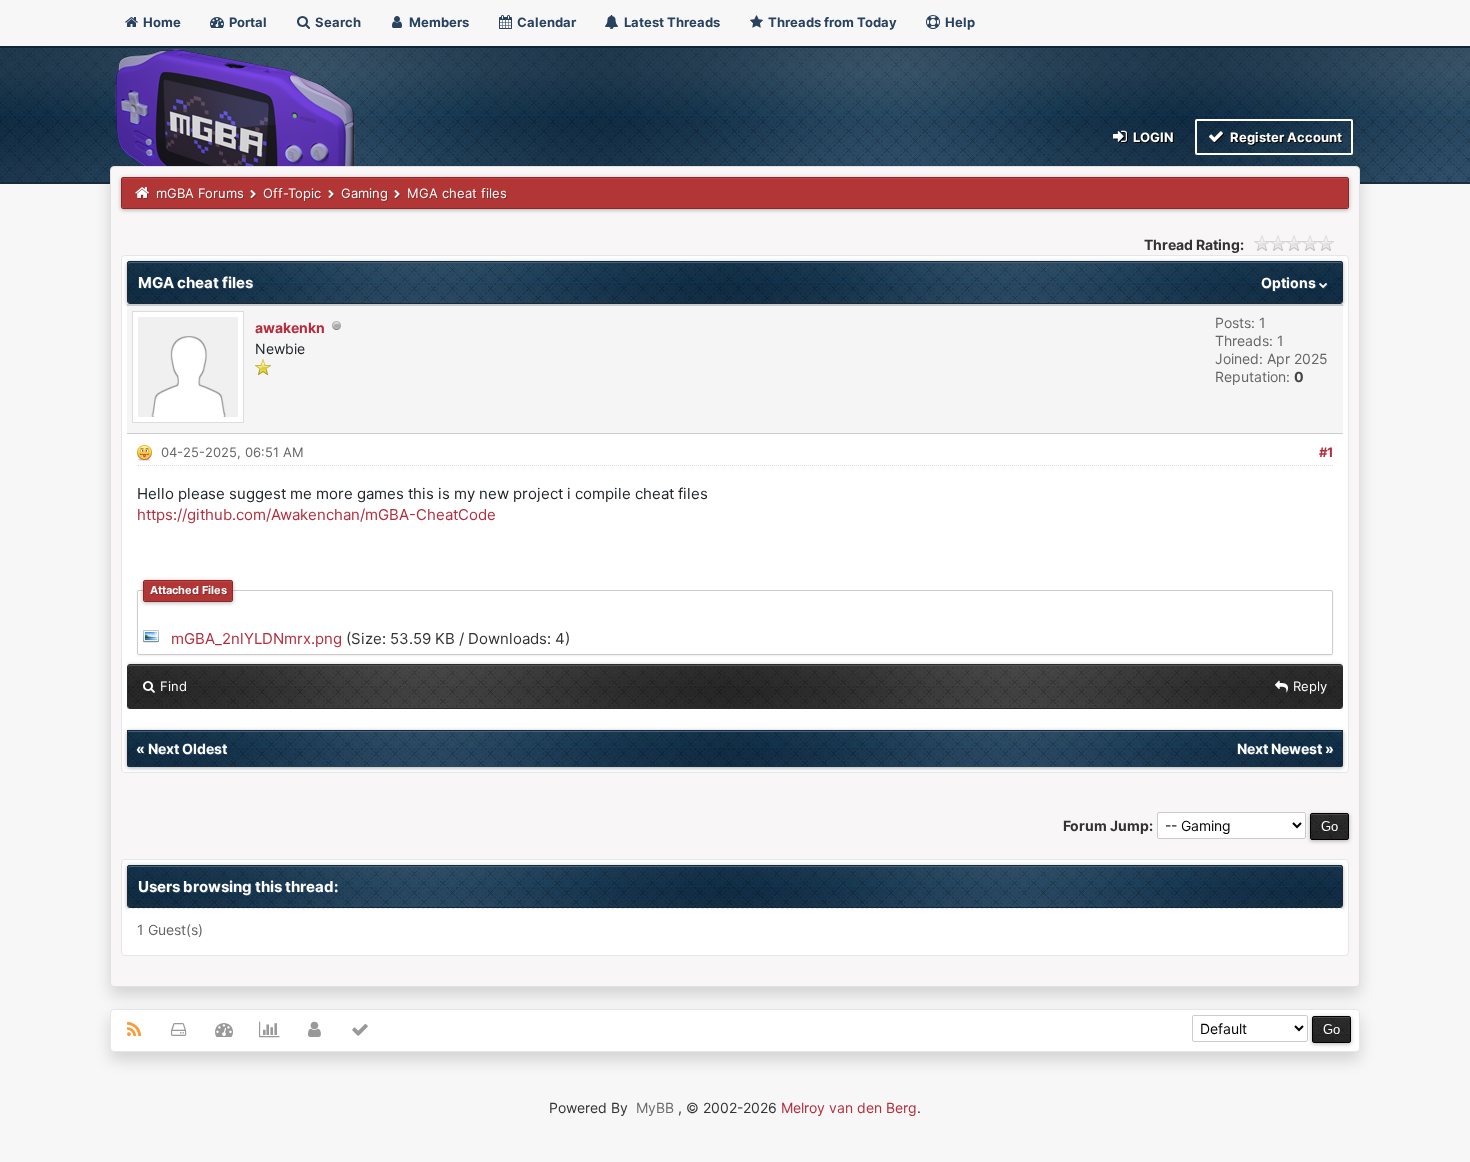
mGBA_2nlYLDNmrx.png (256, 638)
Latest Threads (670, 22)
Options (1290, 282)
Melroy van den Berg (849, 1107)
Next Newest (1279, 748)
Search (336, 22)
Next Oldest (187, 748)
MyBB (655, 1107)
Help (958, 22)
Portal (246, 22)
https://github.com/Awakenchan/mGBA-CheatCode (316, 514)
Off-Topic (292, 193)
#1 (1326, 452)
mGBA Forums (200, 193)
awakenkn (290, 327)
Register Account (1284, 137)
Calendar (545, 22)
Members (437, 22)
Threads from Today (831, 22)
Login (1152, 137)
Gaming (364, 193)
